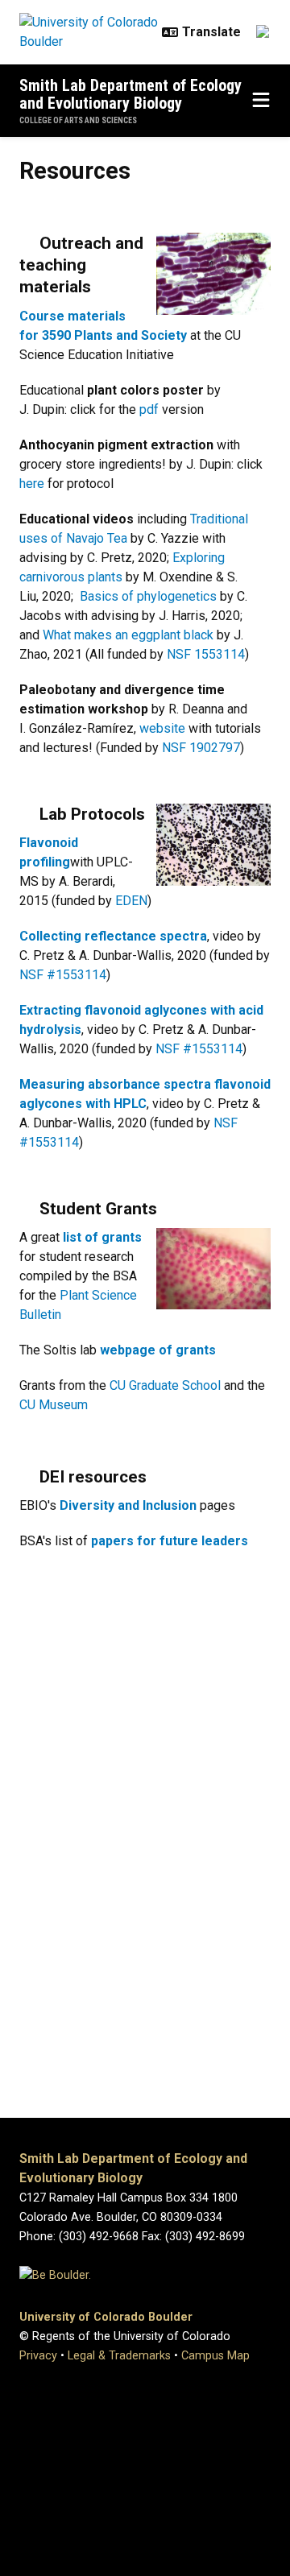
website (162, 728)
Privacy (38, 2356)
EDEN (131, 901)
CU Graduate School (167, 1385)
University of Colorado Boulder (106, 2317)
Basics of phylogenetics (148, 596)
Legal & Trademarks (119, 2356)
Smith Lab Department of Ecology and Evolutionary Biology (130, 94)
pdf (149, 409)
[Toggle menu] (261, 101)
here (32, 484)
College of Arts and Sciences (78, 120)
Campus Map (215, 2356)
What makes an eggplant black (128, 635)
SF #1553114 (67, 975)
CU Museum (54, 1405)
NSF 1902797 (201, 748)
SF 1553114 (210, 654)
